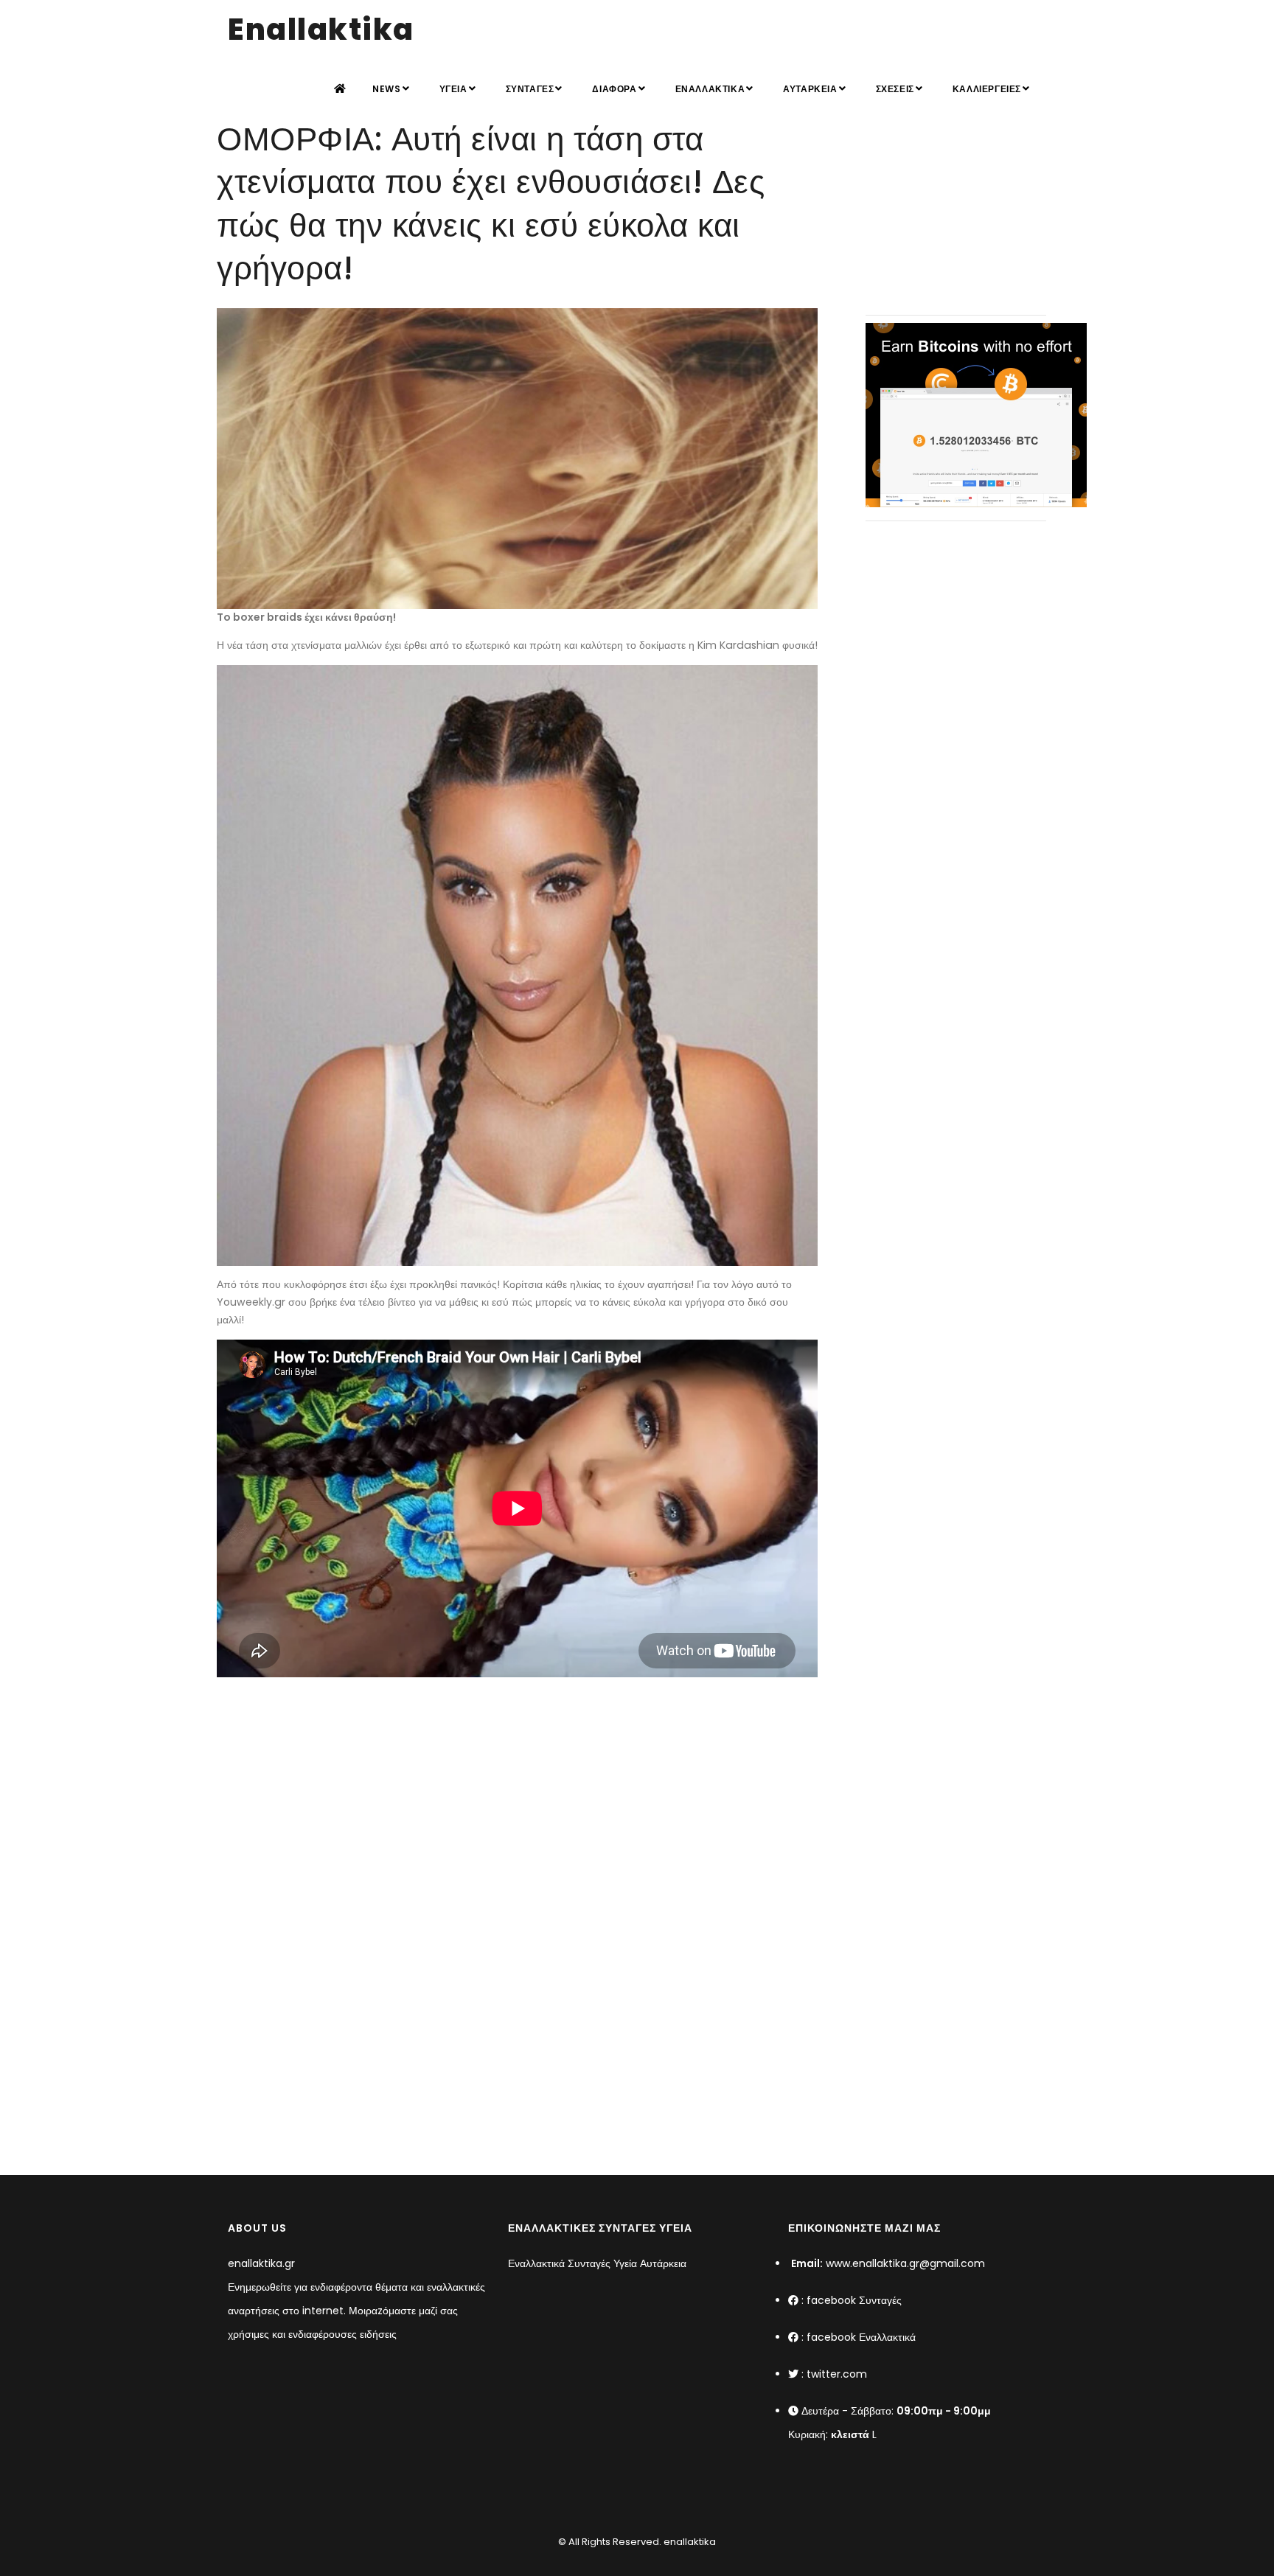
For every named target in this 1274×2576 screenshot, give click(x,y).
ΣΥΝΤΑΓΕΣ (530, 89)
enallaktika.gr (261, 2263)
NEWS (386, 89)
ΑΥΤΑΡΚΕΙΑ (810, 89)
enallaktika (689, 2542)
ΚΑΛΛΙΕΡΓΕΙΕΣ (987, 89)
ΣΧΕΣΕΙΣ (895, 89)
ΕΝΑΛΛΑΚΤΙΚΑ (710, 89)
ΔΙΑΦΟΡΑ (614, 89)
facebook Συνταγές (854, 2300)
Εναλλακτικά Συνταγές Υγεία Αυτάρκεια (597, 2263)
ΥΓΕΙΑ (453, 89)
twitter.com (837, 2374)
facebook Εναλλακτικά (861, 2337)
